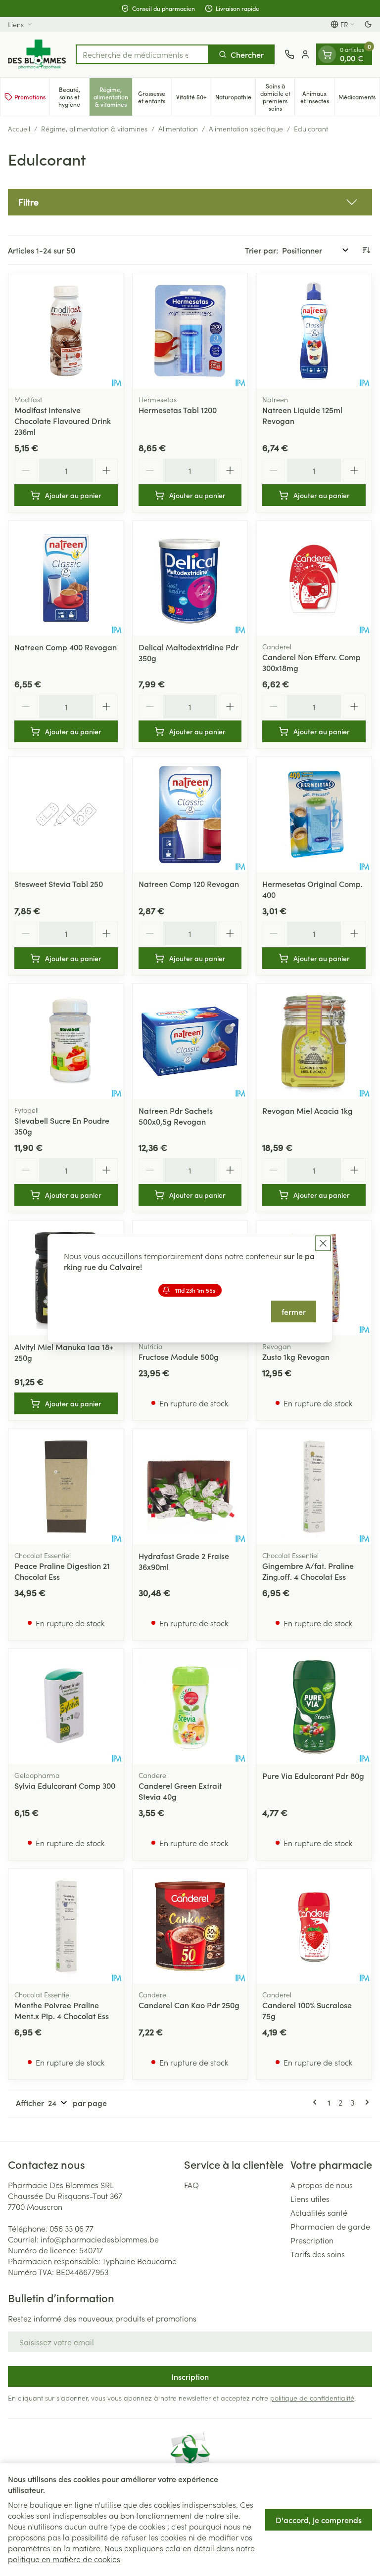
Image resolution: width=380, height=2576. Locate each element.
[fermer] (323, 1243)
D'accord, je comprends (319, 2520)
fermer (294, 1311)
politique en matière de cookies (64, 2559)
